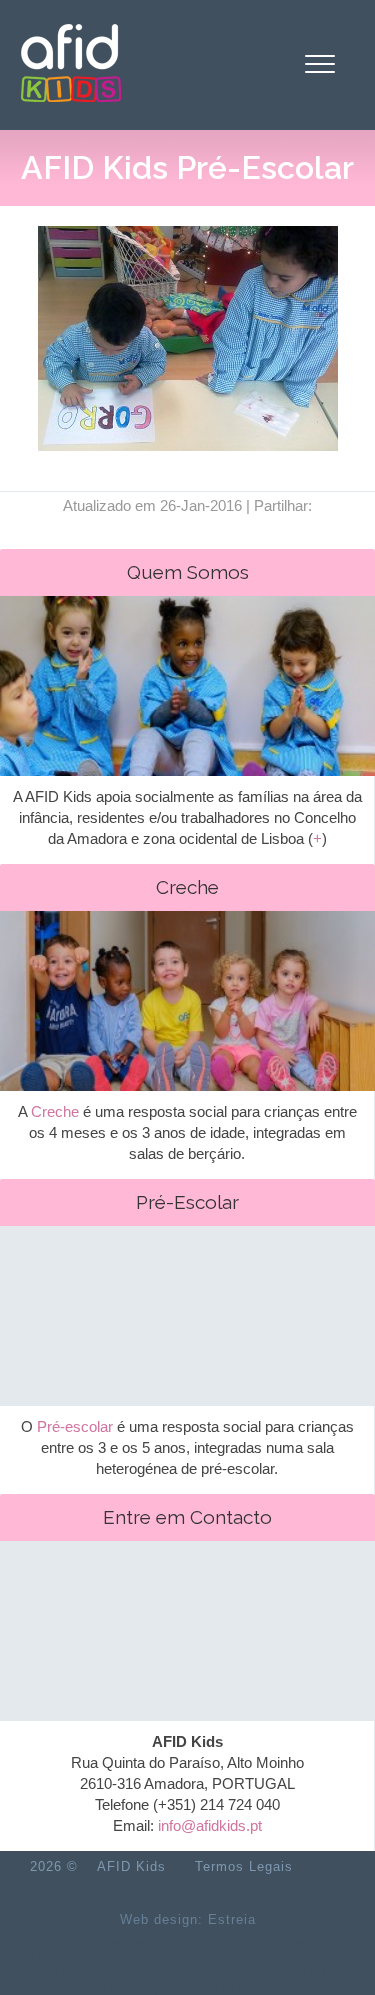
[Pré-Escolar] (187, 1360)
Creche (187, 887)
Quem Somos (188, 572)
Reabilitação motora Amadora (188, 1987)
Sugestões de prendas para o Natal (249, 1972)
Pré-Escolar (187, 1202)
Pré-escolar (75, 1426)
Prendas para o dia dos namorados (253, 1942)
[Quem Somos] (187, 730)
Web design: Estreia (188, 1919)
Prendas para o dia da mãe (263, 1957)
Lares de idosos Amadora (103, 1957)
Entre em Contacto (187, 1517)
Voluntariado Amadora (81, 1942)
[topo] (329, 1867)
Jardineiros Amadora (80, 1972)
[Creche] (187, 1045)
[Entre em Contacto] (187, 1675)
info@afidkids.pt (210, 1825)
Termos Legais (244, 1866)
